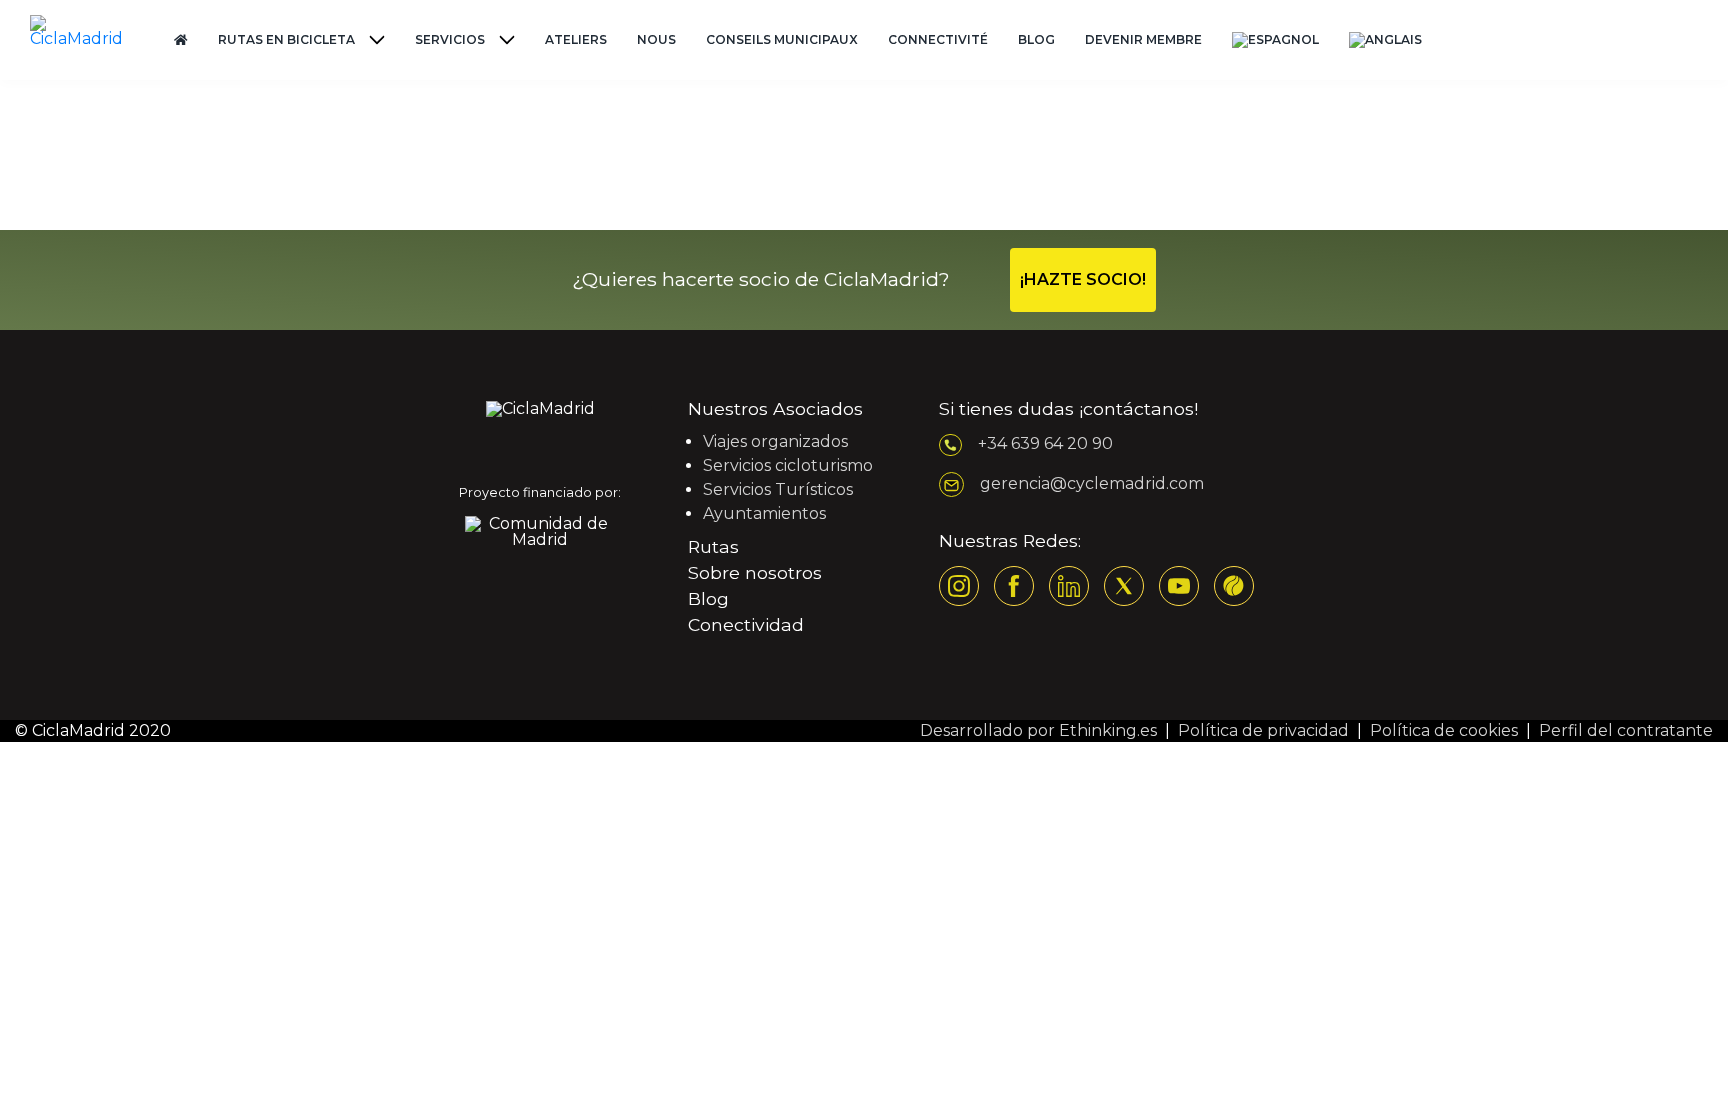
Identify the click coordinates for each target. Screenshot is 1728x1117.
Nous (656, 39)
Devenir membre (1143, 39)
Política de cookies (1444, 730)
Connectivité (938, 39)
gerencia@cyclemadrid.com (1092, 483)
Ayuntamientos (764, 513)
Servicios (450, 39)
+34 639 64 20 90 (1045, 443)
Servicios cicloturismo (788, 465)
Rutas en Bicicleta (286, 39)
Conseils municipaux (782, 39)
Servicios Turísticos (778, 489)
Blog (1036, 39)
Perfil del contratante (1626, 730)
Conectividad (746, 624)
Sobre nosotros (755, 572)
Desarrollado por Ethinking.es (1038, 730)
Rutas (713, 546)
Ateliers (576, 39)
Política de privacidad (1263, 730)
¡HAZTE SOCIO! (1083, 279)
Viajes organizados (775, 441)
